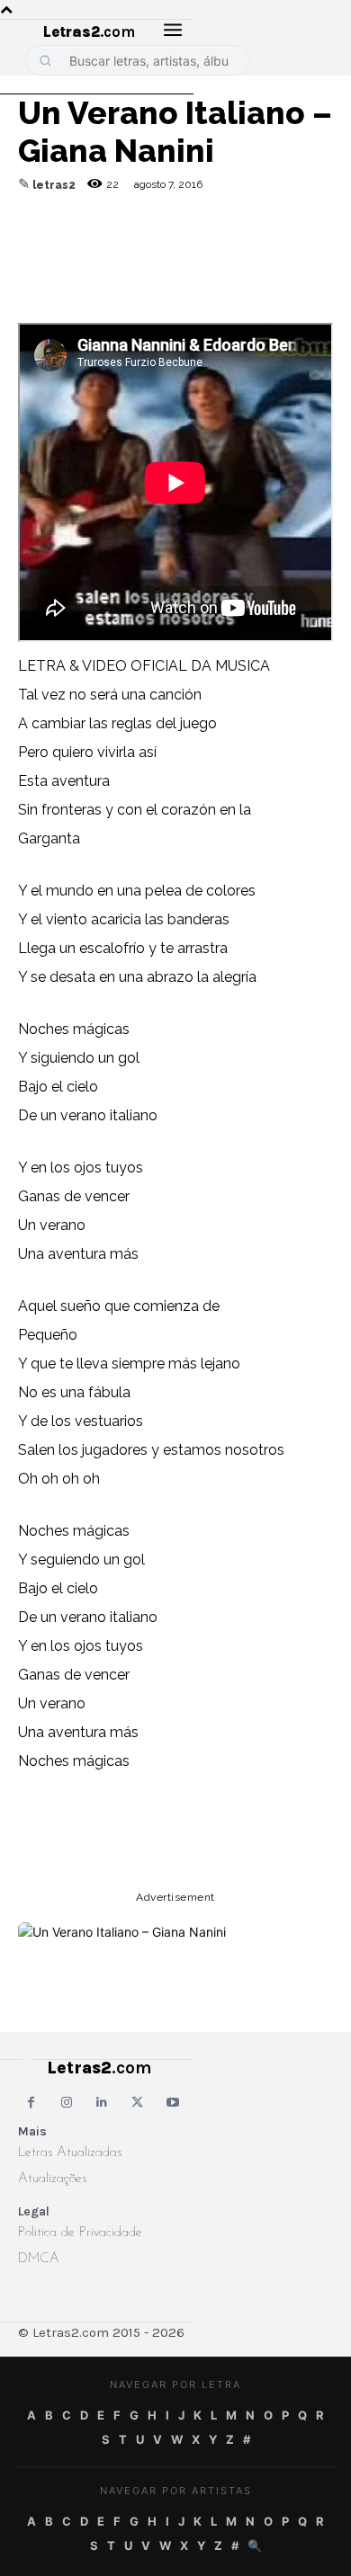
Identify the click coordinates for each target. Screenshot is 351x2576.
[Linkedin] (243, 248)
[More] (285, 248)
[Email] (77, 248)
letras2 (54, 185)
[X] (202, 248)
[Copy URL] (36, 248)
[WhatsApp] (160, 248)
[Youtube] (173, 2103)
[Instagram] (66, 2103)
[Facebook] (119, 248)
